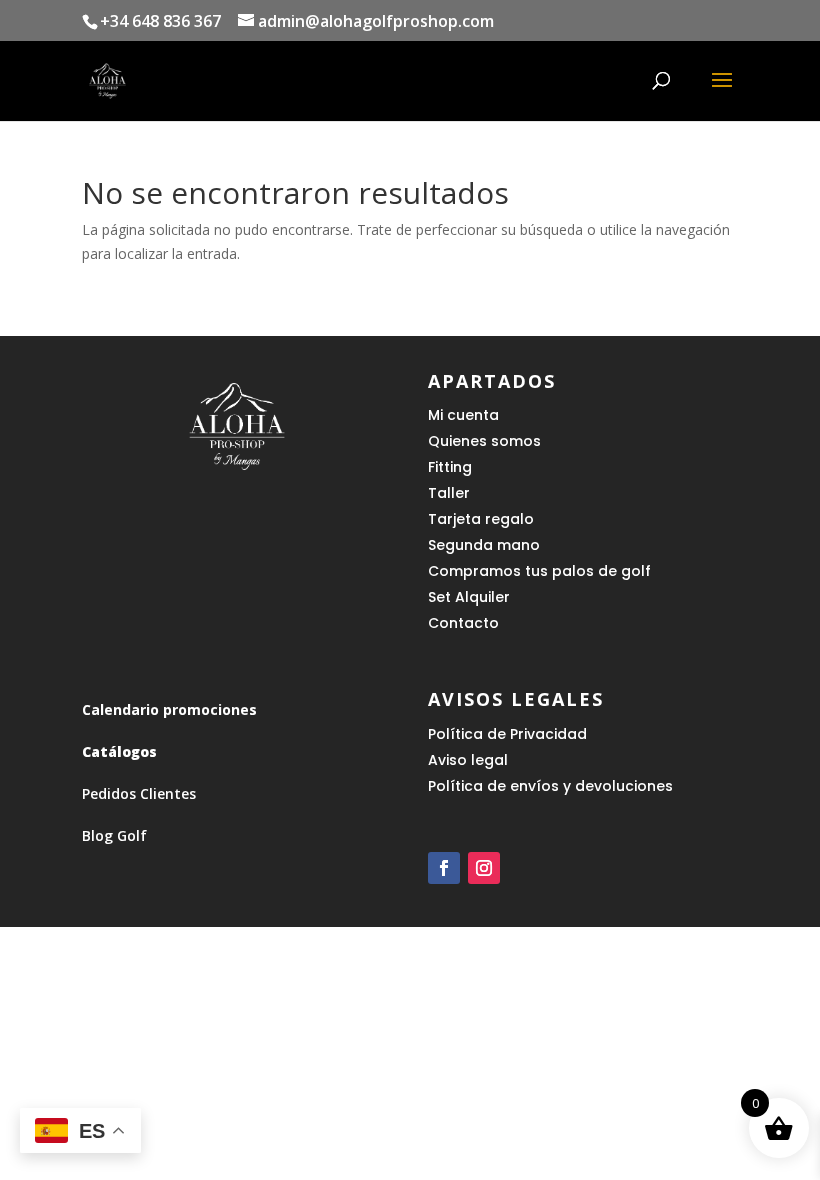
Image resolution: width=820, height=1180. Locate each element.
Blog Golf (114, 835)
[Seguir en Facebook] (444, 868)
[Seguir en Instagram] (484, 868)
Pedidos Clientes (139, 793)
